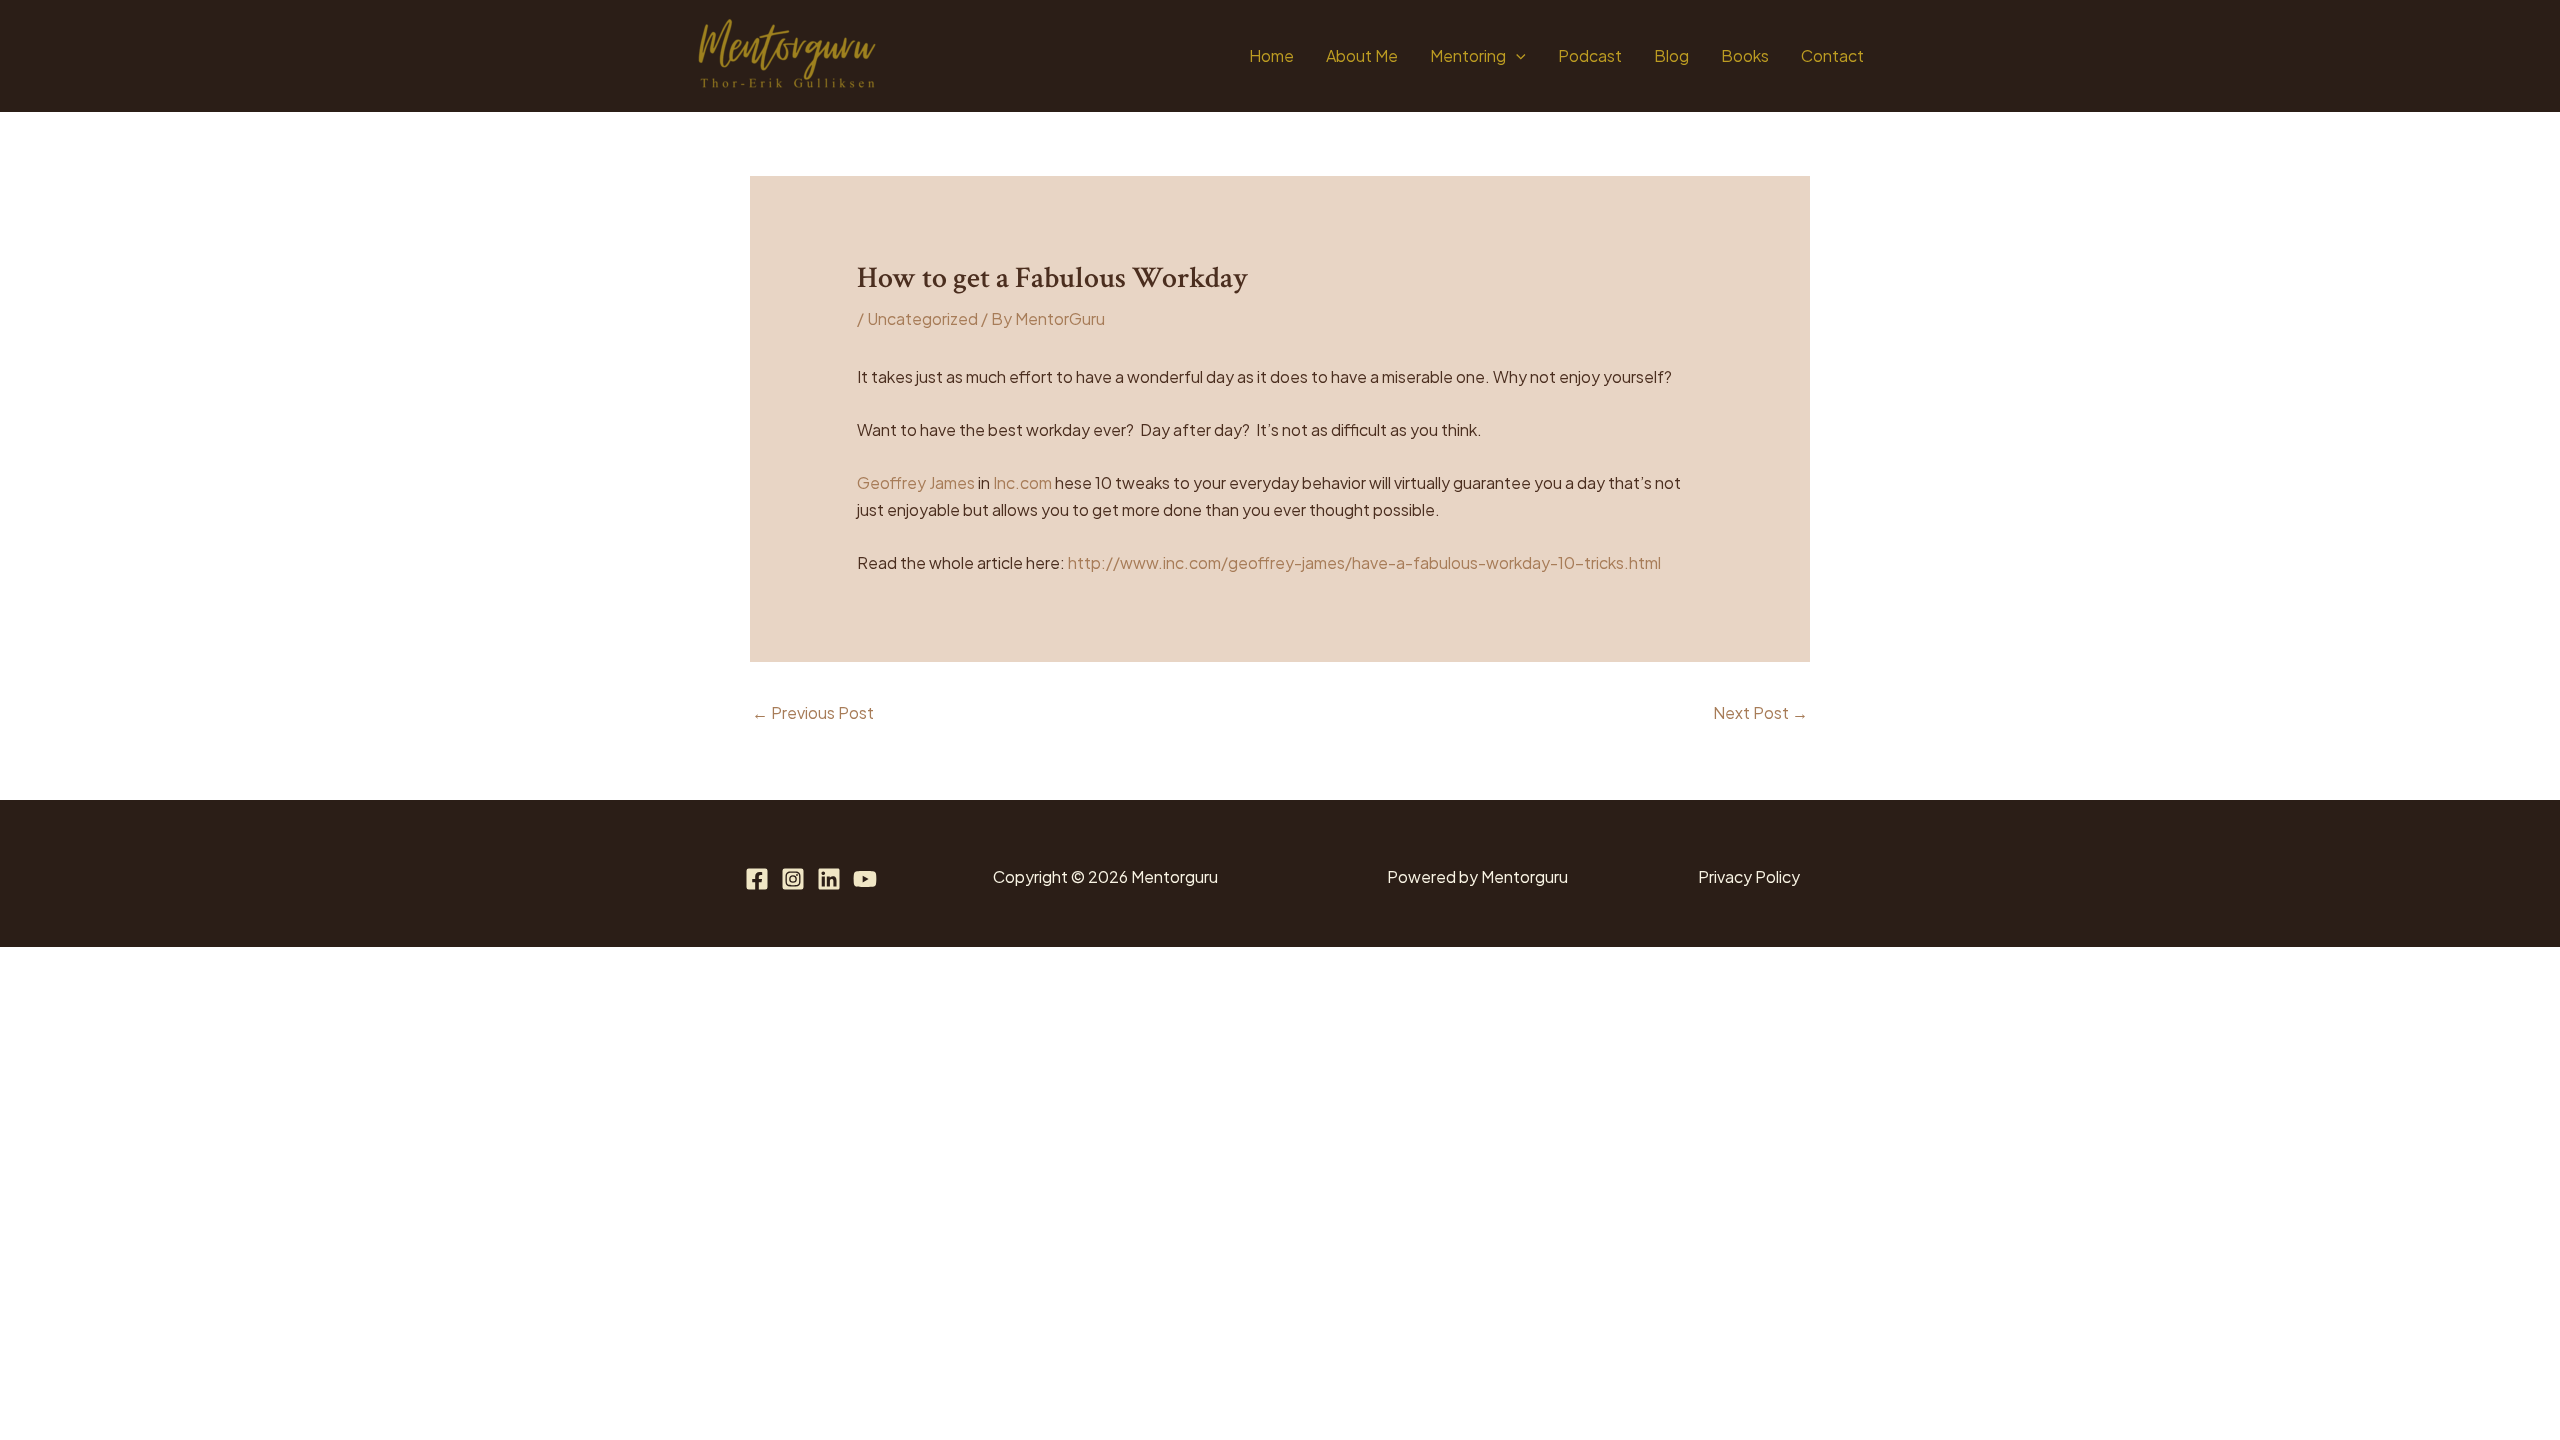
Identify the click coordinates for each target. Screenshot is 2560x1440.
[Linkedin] (829, 879)
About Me (1362, 55)
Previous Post (813, 712)
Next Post (1760, 712)
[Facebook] (757, 879)
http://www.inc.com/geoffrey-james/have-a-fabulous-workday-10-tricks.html (1364, 562)
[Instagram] (793, 879)
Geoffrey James (916, 482)
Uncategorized (922, 318)
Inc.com (1022, 482)
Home (1271, 55)
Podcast (1590, 55)
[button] (1516, 55)
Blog (1671, 55)
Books (1745, 55)
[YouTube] (865, 879)
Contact (1832, 55)
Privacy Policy (1749, 876)
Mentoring (1468, 55)
